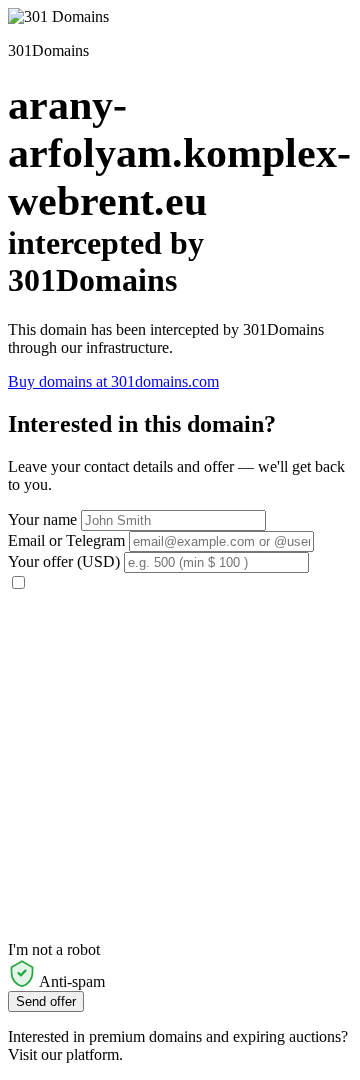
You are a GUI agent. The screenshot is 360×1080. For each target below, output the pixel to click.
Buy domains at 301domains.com (113, 381)
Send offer (46, 1001)
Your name (42, 519)
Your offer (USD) (64, 561)
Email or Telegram (66, 540)
